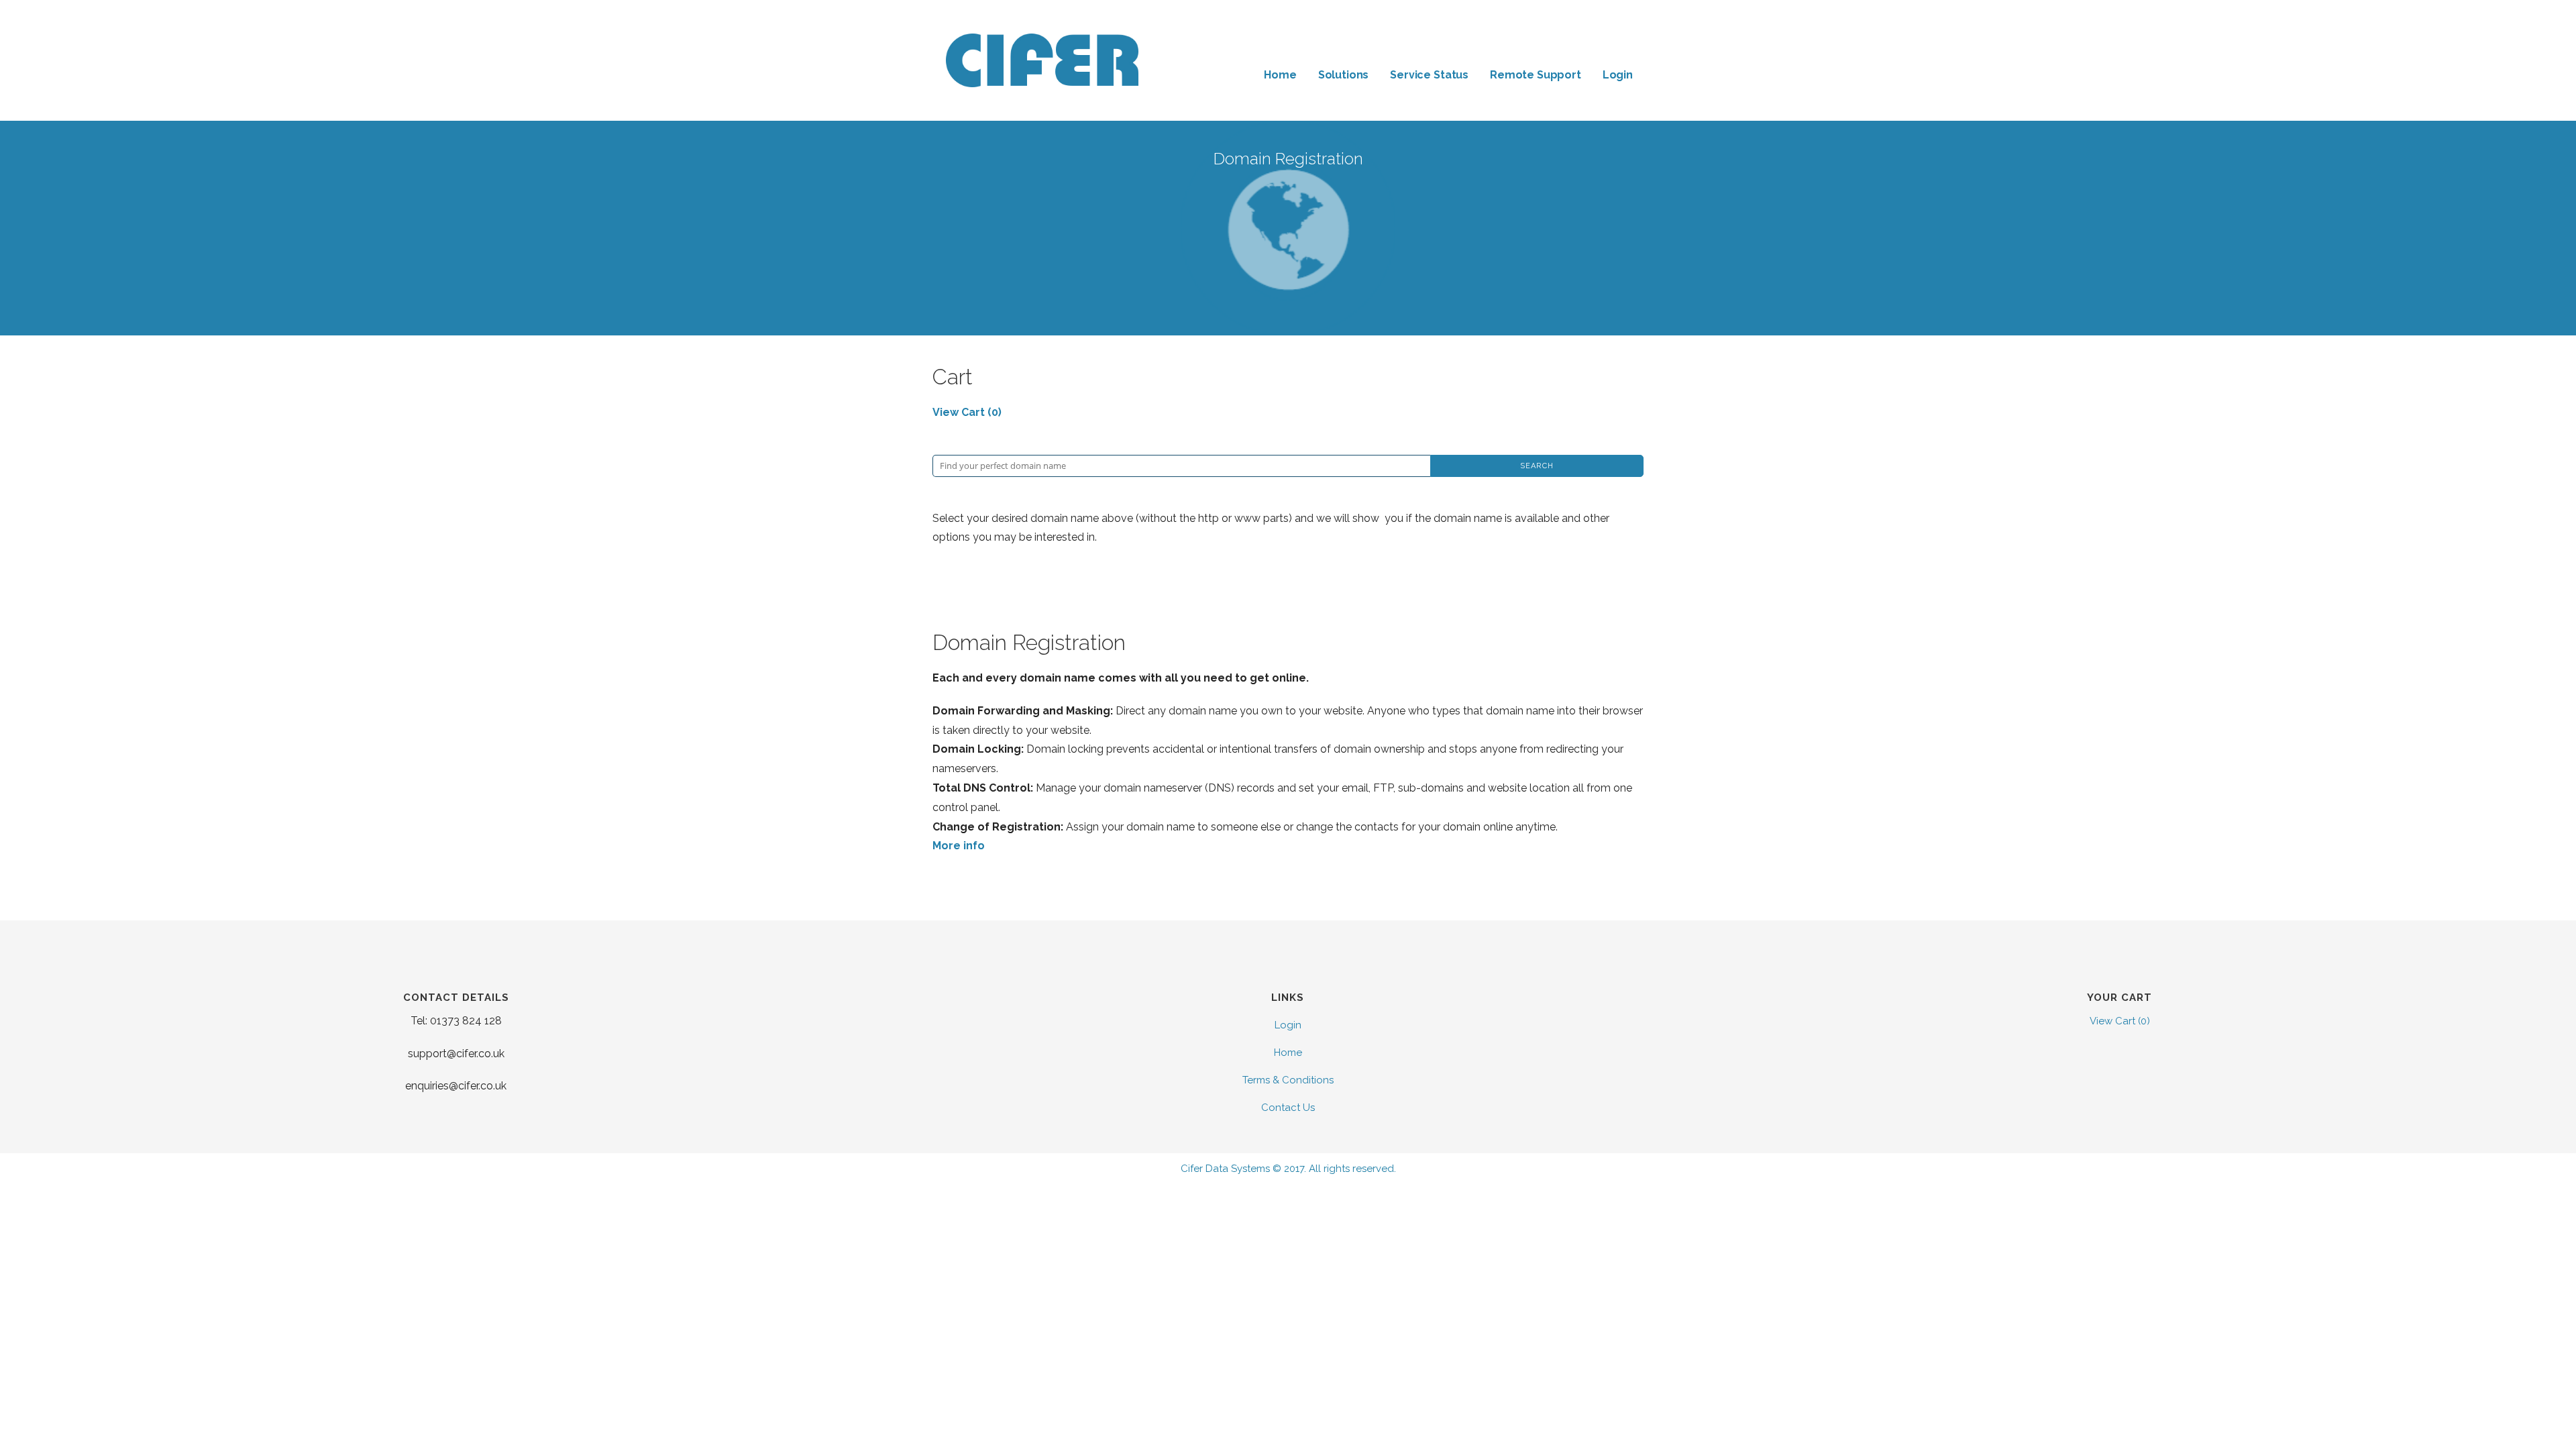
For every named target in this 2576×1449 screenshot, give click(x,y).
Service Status (1429, 75)
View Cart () (967, 412)
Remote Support (1536, 75)
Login (1618, 75)
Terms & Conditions (1288, 1080)
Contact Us (1288, 1108)
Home (1280, 75)
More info (959, 846)
